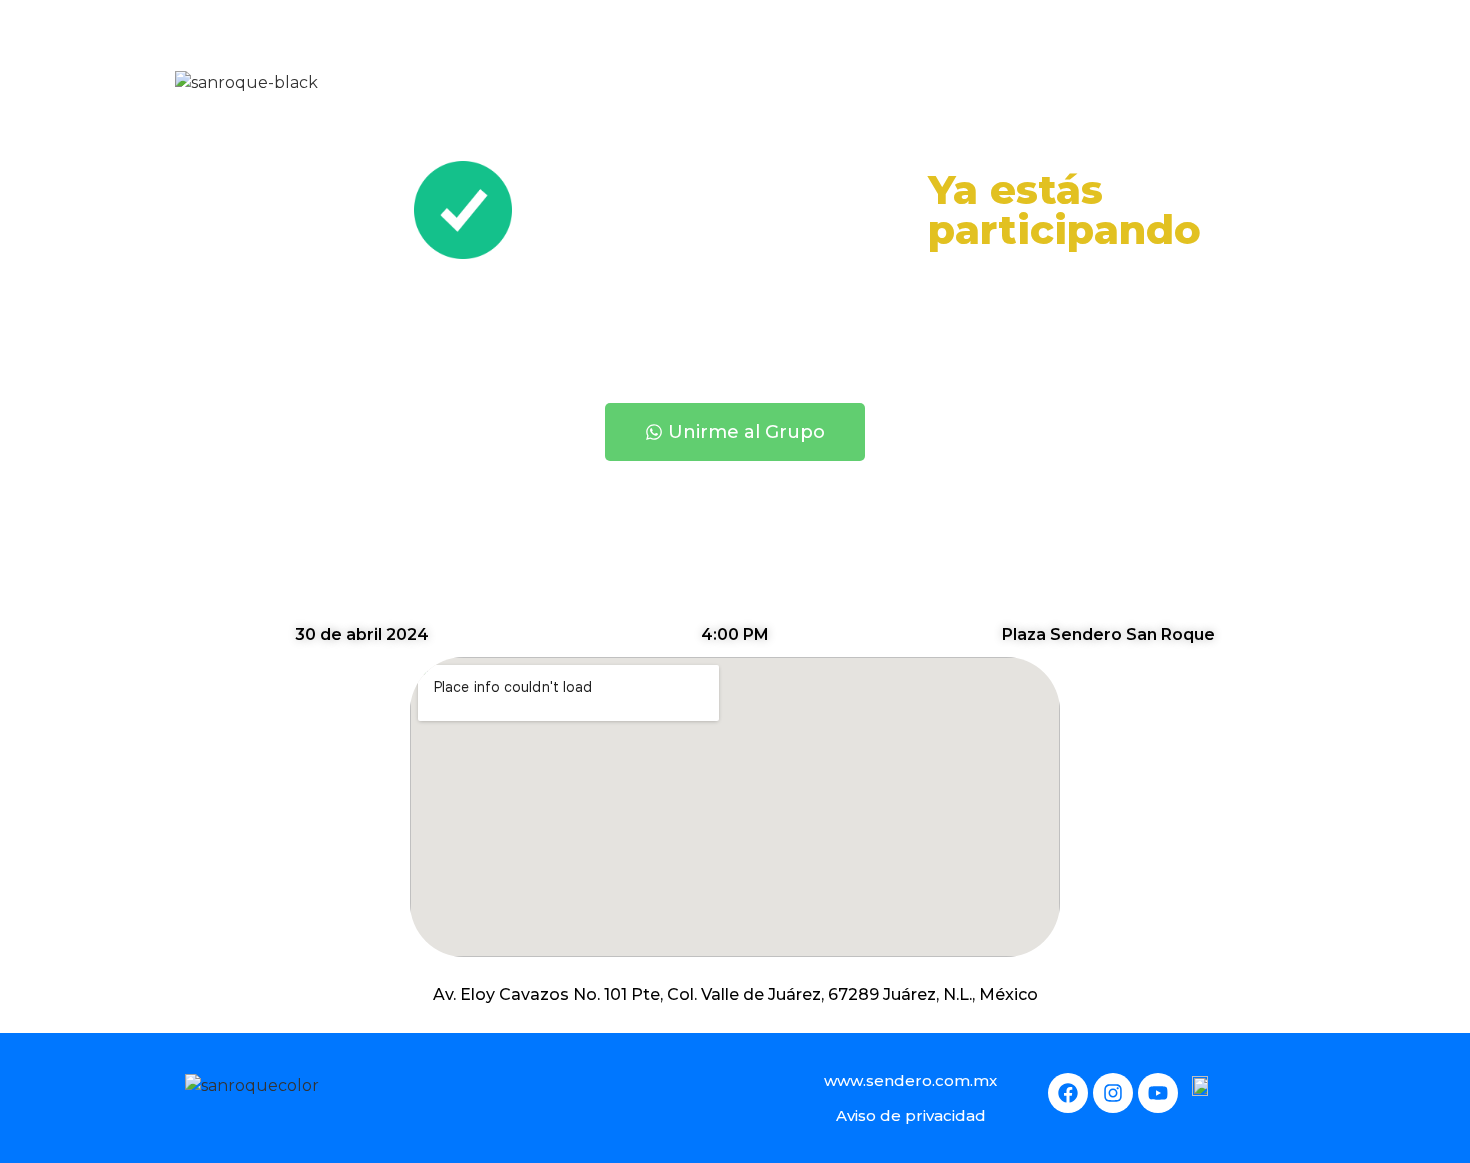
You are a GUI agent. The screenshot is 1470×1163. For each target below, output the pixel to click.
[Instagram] (1113, 1093)
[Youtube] (1158, 1093)
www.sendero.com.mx (910, 1080)
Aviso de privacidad (911, 1115)
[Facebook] (1068, 1093)
